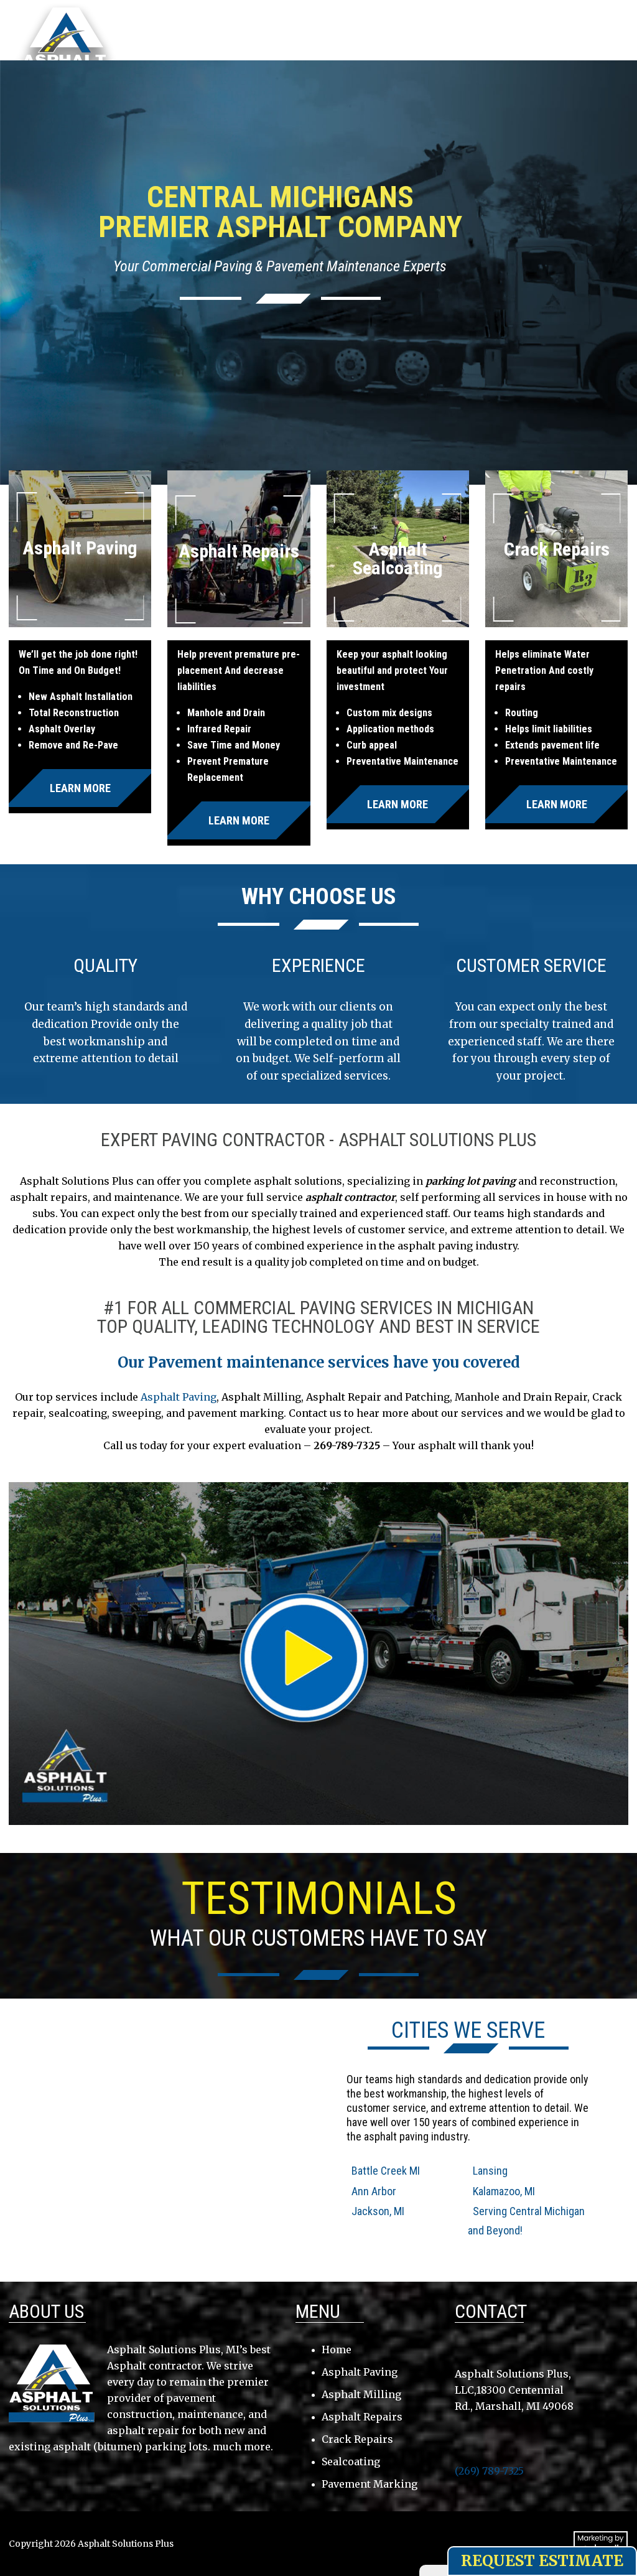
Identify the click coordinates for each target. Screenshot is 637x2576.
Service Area (295, 45)
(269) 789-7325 (556, 21)
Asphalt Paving (179, 1397)
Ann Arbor (374, 2191)
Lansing (490, 2171)
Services (370, 45)
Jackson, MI (378, 2211)
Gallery (169, 61)
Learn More (80, 788)
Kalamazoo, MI (504, 2191)
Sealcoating (351, 2462)
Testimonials (446, 45)
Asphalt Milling (361, 2394)
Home (162, 45)
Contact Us (528, 45)
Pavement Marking (370, 2484)
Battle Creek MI (386, 2171)
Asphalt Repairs (362, 2417)
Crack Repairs (357, 2439)
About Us (220, 45)
